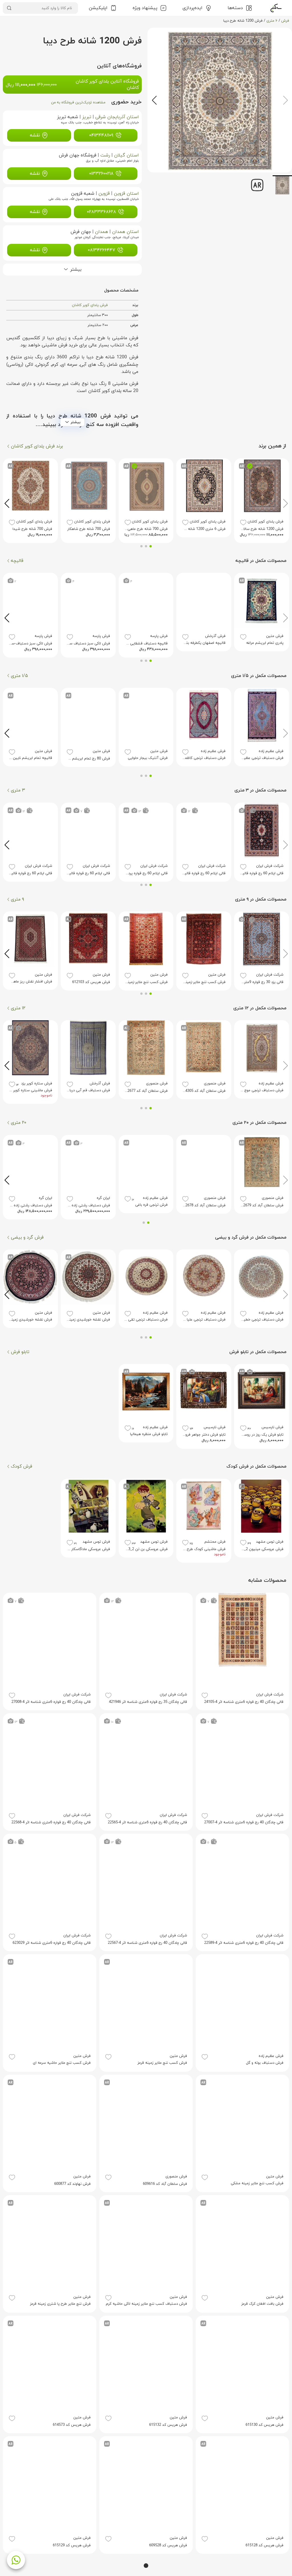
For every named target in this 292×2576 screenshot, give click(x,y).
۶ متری (272, 21)
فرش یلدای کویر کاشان (90, 305)
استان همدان (125, 232)
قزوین (104, 194)
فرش (285, 21)
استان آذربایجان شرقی (117, 117)
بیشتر (76, 422)
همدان (102, 232)
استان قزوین (126, 194)
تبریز (87, 117)
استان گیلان (126, 155)
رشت (105, 155)
